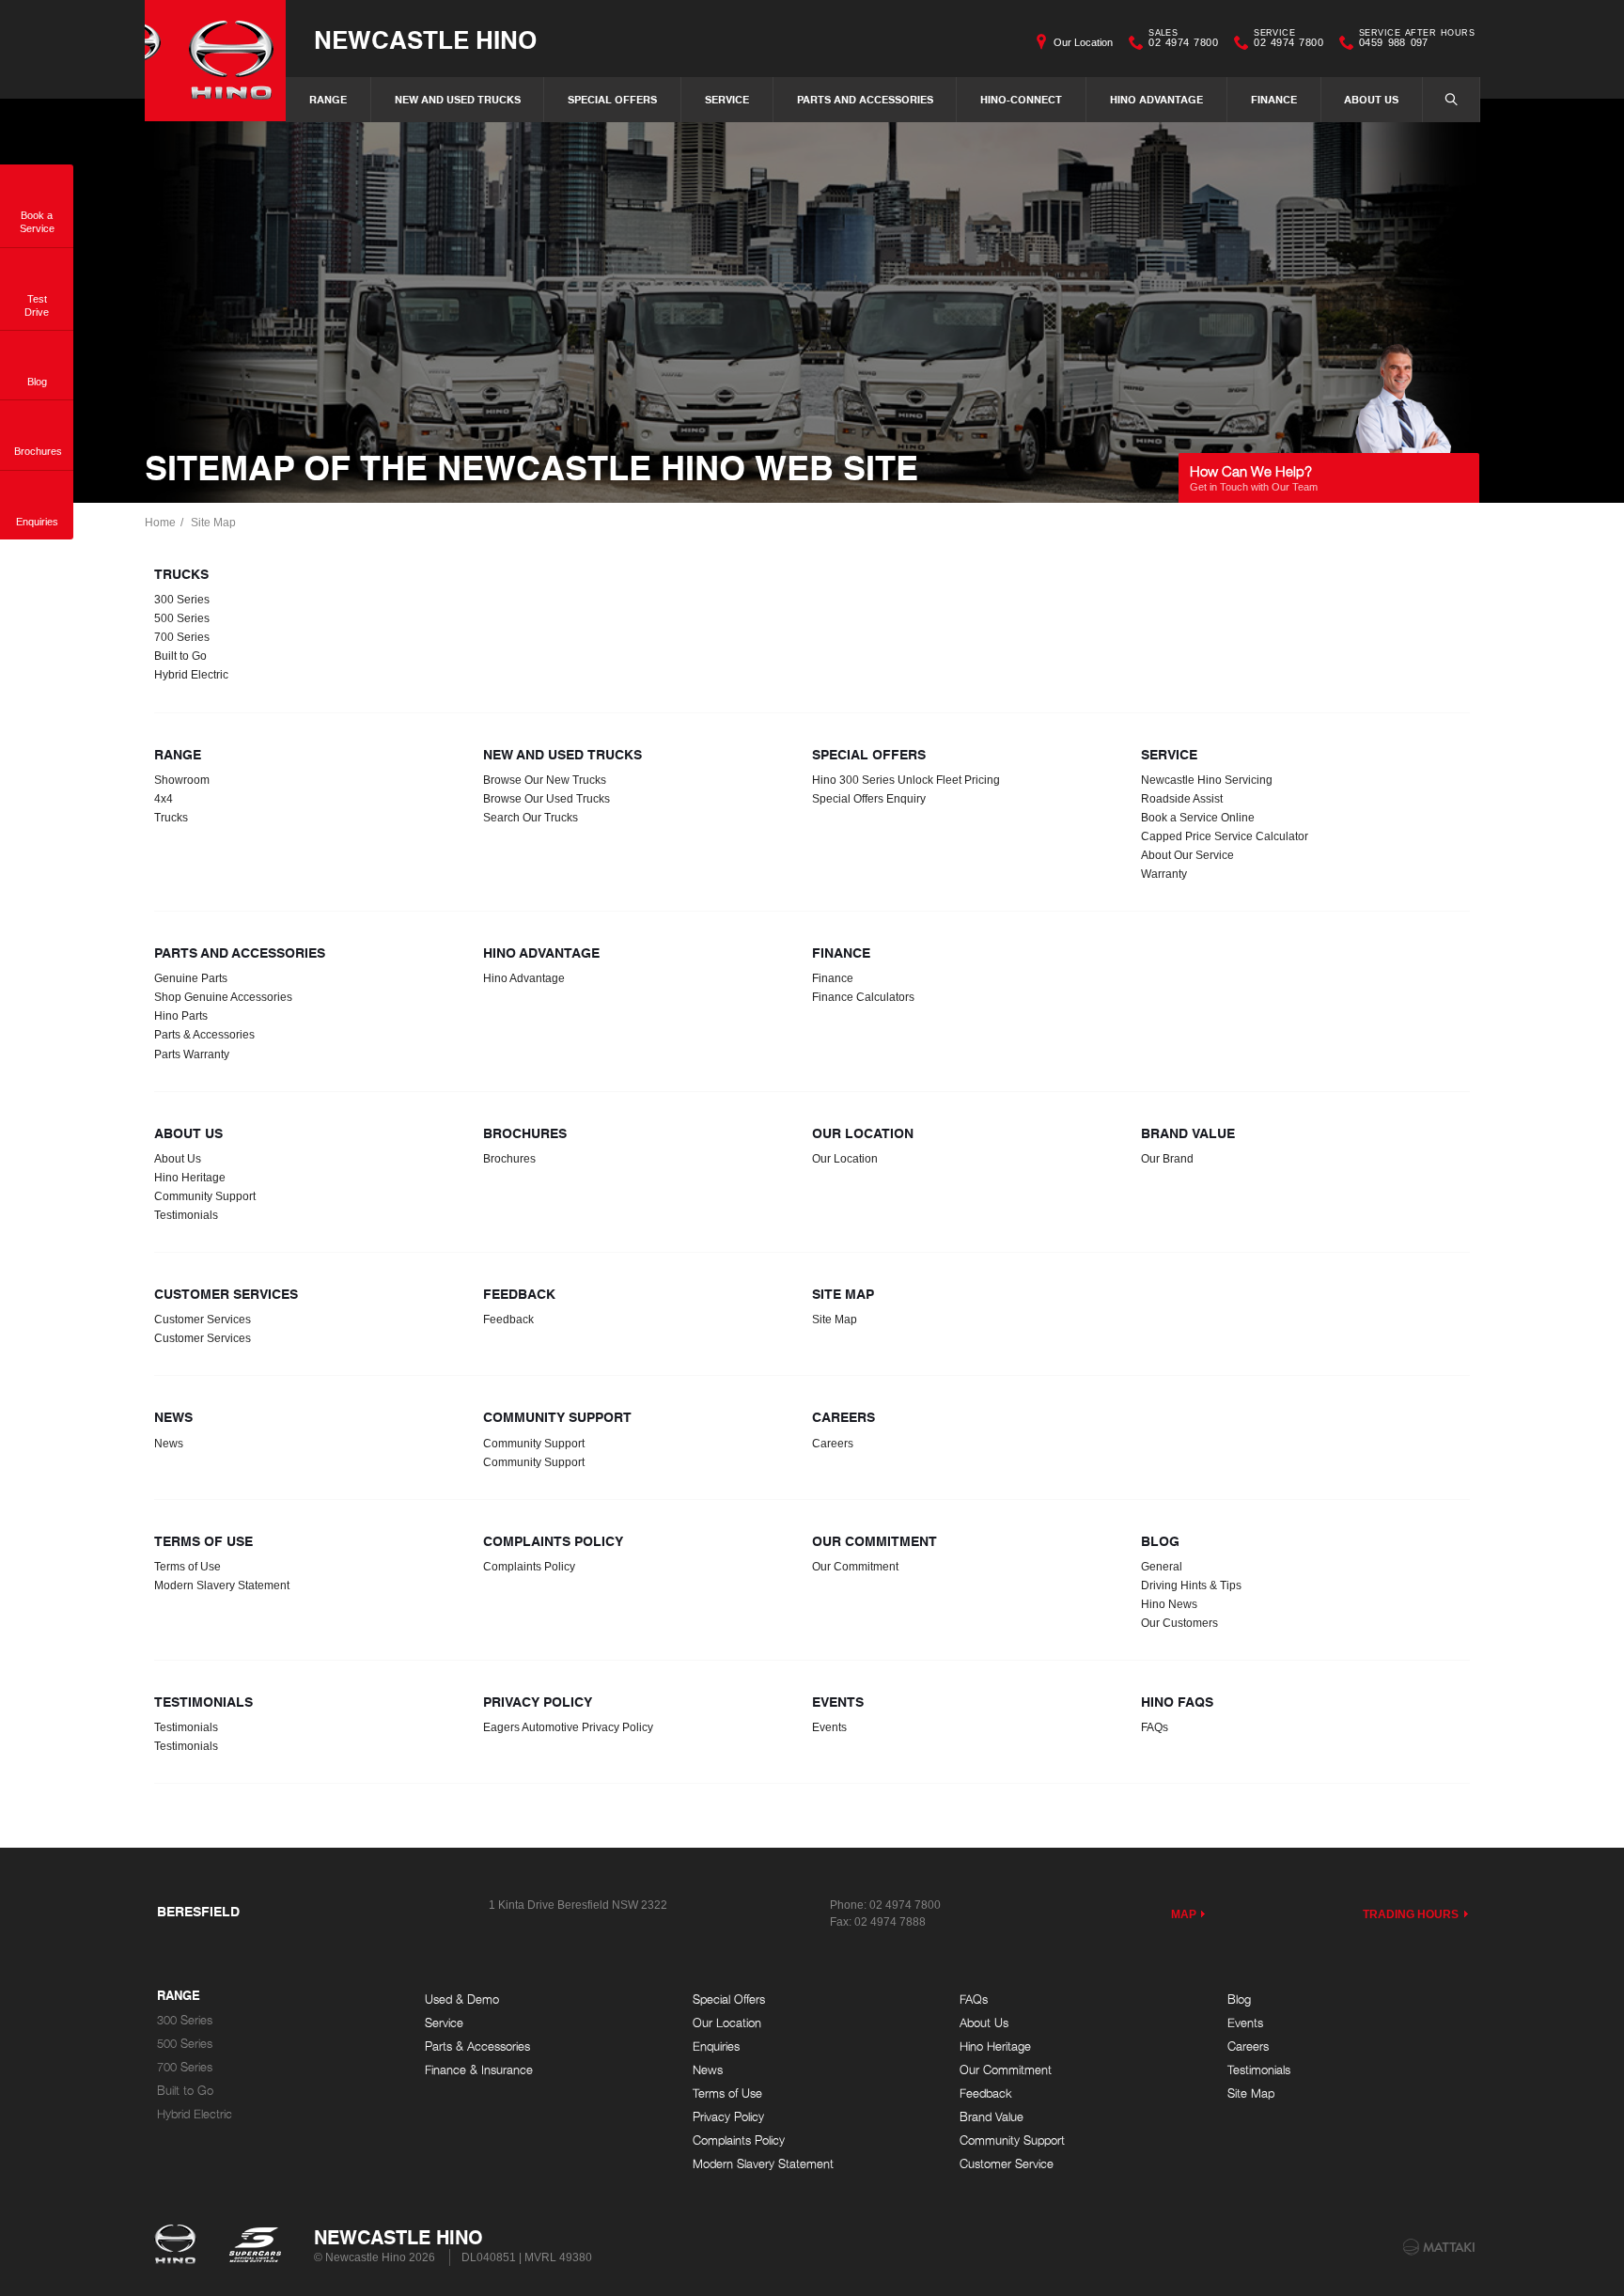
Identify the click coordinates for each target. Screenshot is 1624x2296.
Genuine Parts (191, 978)
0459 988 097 (1417, 40)
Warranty (1164, 874)
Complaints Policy (529, 1567)
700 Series (182, 637)
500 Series (182, 618)
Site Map (213, 523)
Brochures (509, 1159)
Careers (833, 1444)
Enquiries (716, 2046)
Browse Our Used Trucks (547, 799)
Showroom (182, 780)
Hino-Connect (1021, 99)
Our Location (1083, 42)
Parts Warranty (192, 1054)
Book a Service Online (1198, 818)
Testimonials (186, 1215)
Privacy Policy (728, 2117)
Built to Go (180, 656)
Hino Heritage (190, 1178)
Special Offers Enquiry (869, 799)
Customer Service (1007, 2164)
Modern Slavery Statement (222, 1585)
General (1162, 1567)
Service (727, 99)
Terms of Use (187, 1567)
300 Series (182, 600)
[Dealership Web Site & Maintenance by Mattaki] (1439, 2247)
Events (829, 1727)
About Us (1371, 99)
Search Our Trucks (531, 818)
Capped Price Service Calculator (1225, 836)
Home (160, 523)
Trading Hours (1411, 1914)
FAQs (1155, 1727)
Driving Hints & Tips (1191, 1585)
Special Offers (612, 99)
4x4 (164, 799)
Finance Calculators (863, 997)
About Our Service (1187, 855)
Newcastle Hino (425, 39)
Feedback (508, 1320)
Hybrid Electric (191, 675)
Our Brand (1167, 1159)
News (169, 1444)
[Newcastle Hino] (215, 61)
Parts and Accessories (865, 99)
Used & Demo (462, 1999)
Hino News (1169, 1604)
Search (1451, 100)
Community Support (205, 1196)
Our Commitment (855, 1567)
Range (328, 99)
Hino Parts (181, 1016)
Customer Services (203, 1320)
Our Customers (1179, 1623)
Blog (1239, 1999)
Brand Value (992, 2117)
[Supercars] (254, 2246)
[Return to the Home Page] (179, 2246)
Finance (1274, 99)
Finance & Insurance (479, 2070)
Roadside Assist (1182, 799)
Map (1184, 1914)
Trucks (171, 818)
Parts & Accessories (204, 1035)
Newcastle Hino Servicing (1207, 780)
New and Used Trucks (458, 99)
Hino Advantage (1156, 99)
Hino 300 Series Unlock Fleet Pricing (906, 780)
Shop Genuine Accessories (223, 997)
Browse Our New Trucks (545, 780)
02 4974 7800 (1183, 40)
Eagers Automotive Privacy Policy (568, 1727)
